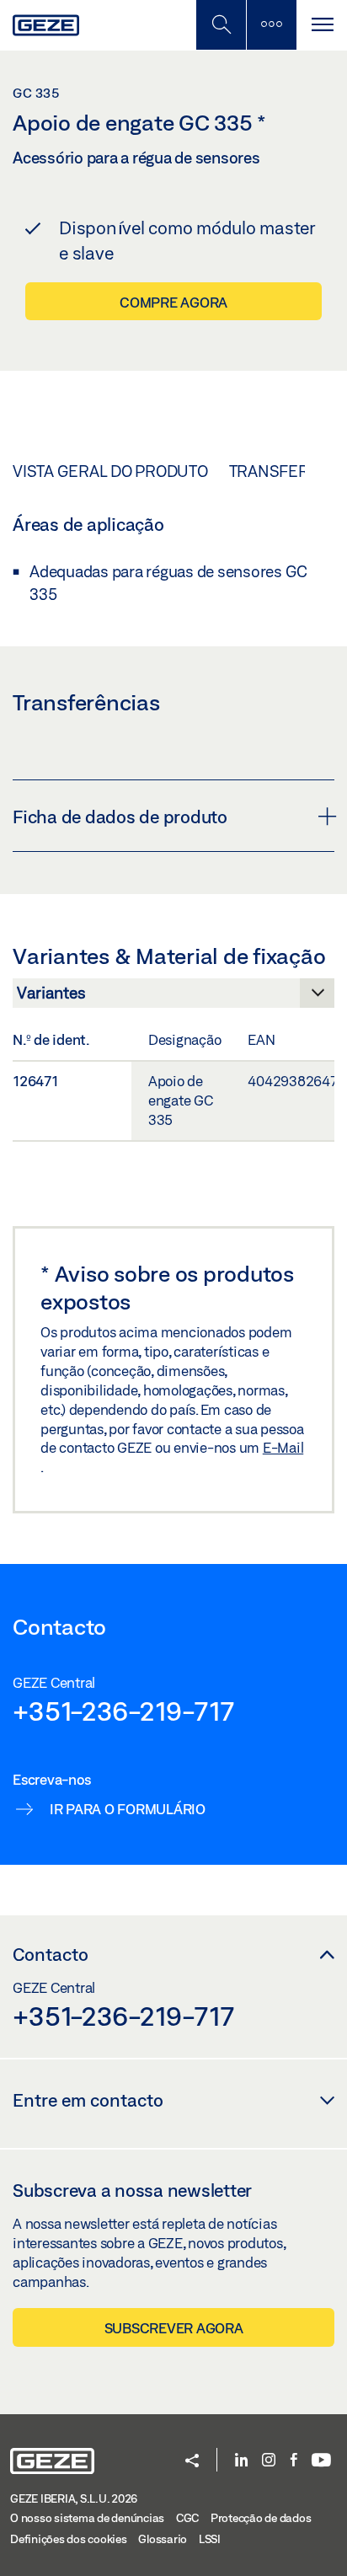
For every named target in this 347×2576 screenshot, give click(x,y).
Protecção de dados (261, 2518)
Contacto (51, 1954)
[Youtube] (321, 2461)
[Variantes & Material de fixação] (173, 998)
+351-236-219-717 (123, 1711)
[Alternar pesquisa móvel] (221, 25)
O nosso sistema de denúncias (87, 2518)
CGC (187, 2518)
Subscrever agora (174, 2328)
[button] (192, 2462)
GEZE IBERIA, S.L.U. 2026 (74, 2498)
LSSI (210, 2539)
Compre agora (173, 302)
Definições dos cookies (69, 2539)
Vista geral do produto (110, 471)
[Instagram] (269, 2461)
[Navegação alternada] (322, 25)
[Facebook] (294, 2461)
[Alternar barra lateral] (271, 25)
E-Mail (283, 1447)
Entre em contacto (88, 2100)
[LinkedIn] (241, 2461)
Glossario (163, 2539)
